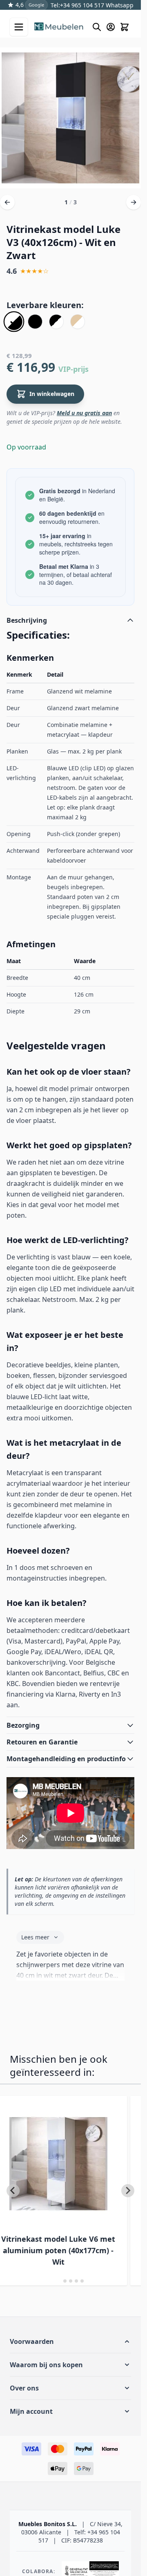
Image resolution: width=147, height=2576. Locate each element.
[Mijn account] (111, 27)
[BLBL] (35, 322)
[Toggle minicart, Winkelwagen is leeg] (125, 27)
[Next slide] (128, 2191)
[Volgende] (134, 202)
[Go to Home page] (59, 27)
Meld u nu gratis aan (84, 413)
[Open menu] (19, 27)
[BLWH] (56, 322)
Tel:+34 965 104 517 (77, 5)
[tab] (59, 2281)
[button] (70, 2341)
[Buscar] (97, 27)
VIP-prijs (73, 369)
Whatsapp (119, 5)
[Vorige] (7, 202)
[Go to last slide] (13, 2191)
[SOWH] (78, 322)
